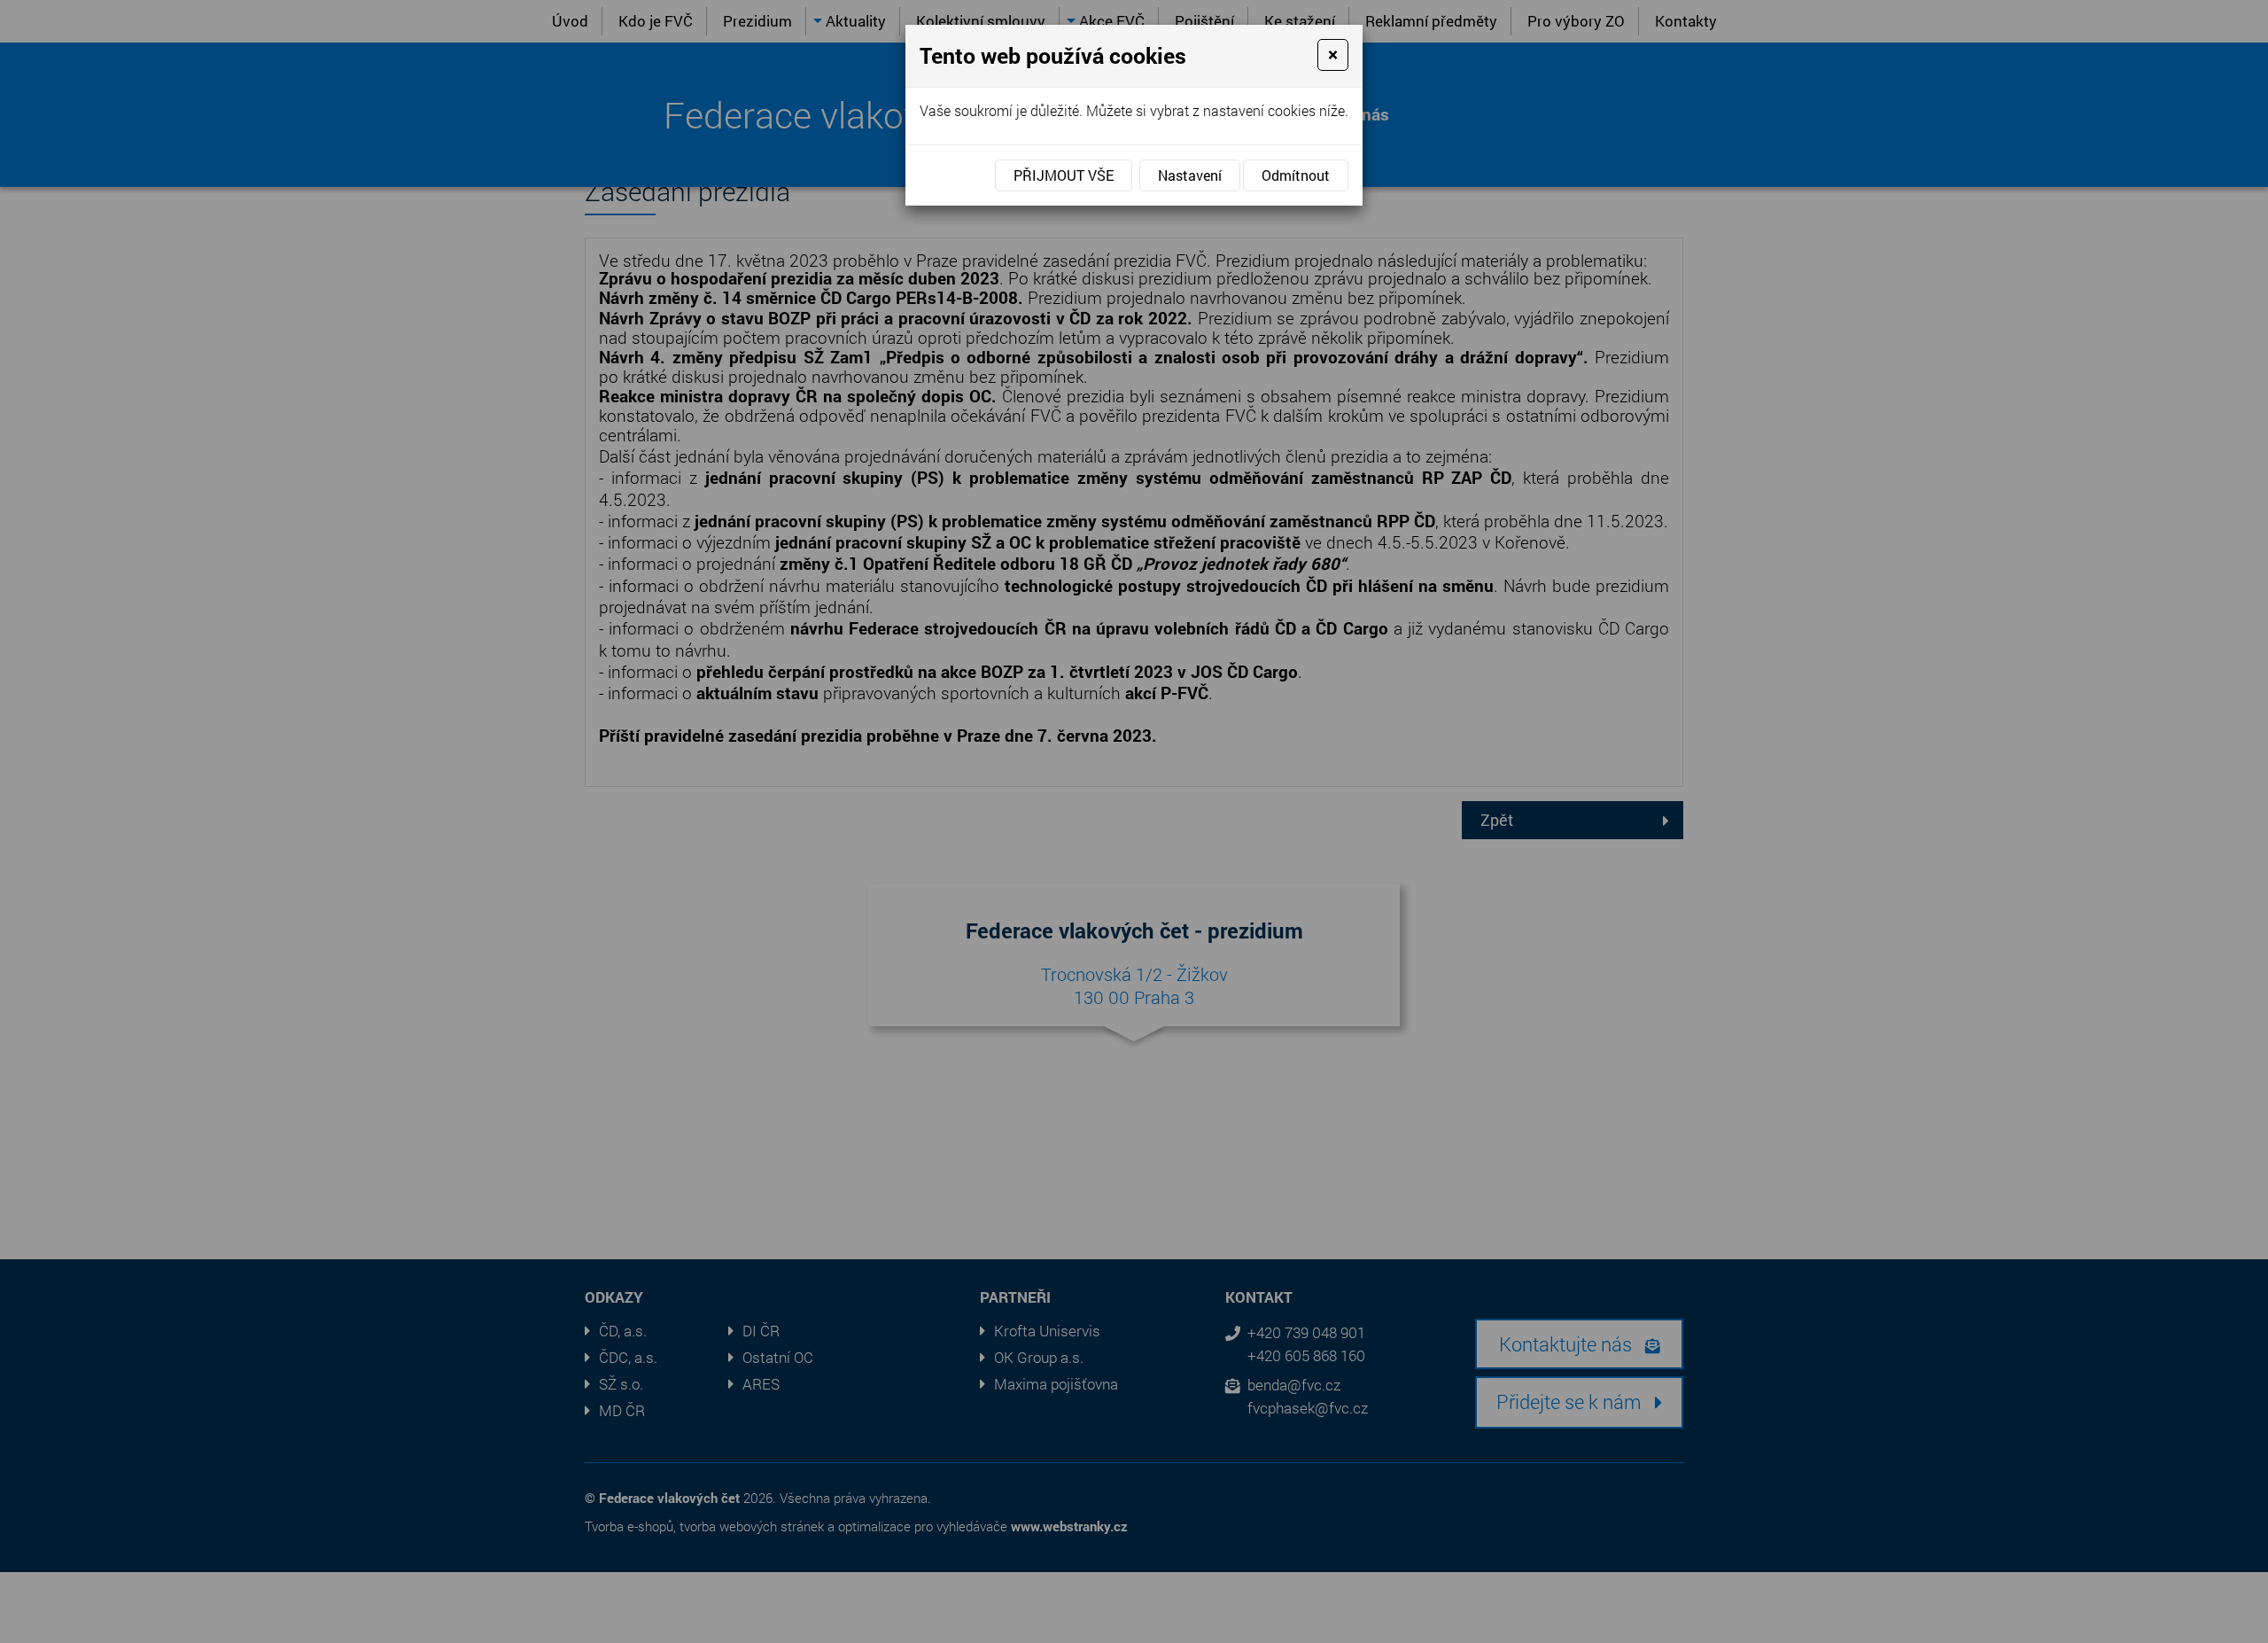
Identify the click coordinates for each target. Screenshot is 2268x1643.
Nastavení (1190, 175)
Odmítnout (1296, 175)
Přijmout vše (1064, 175)
